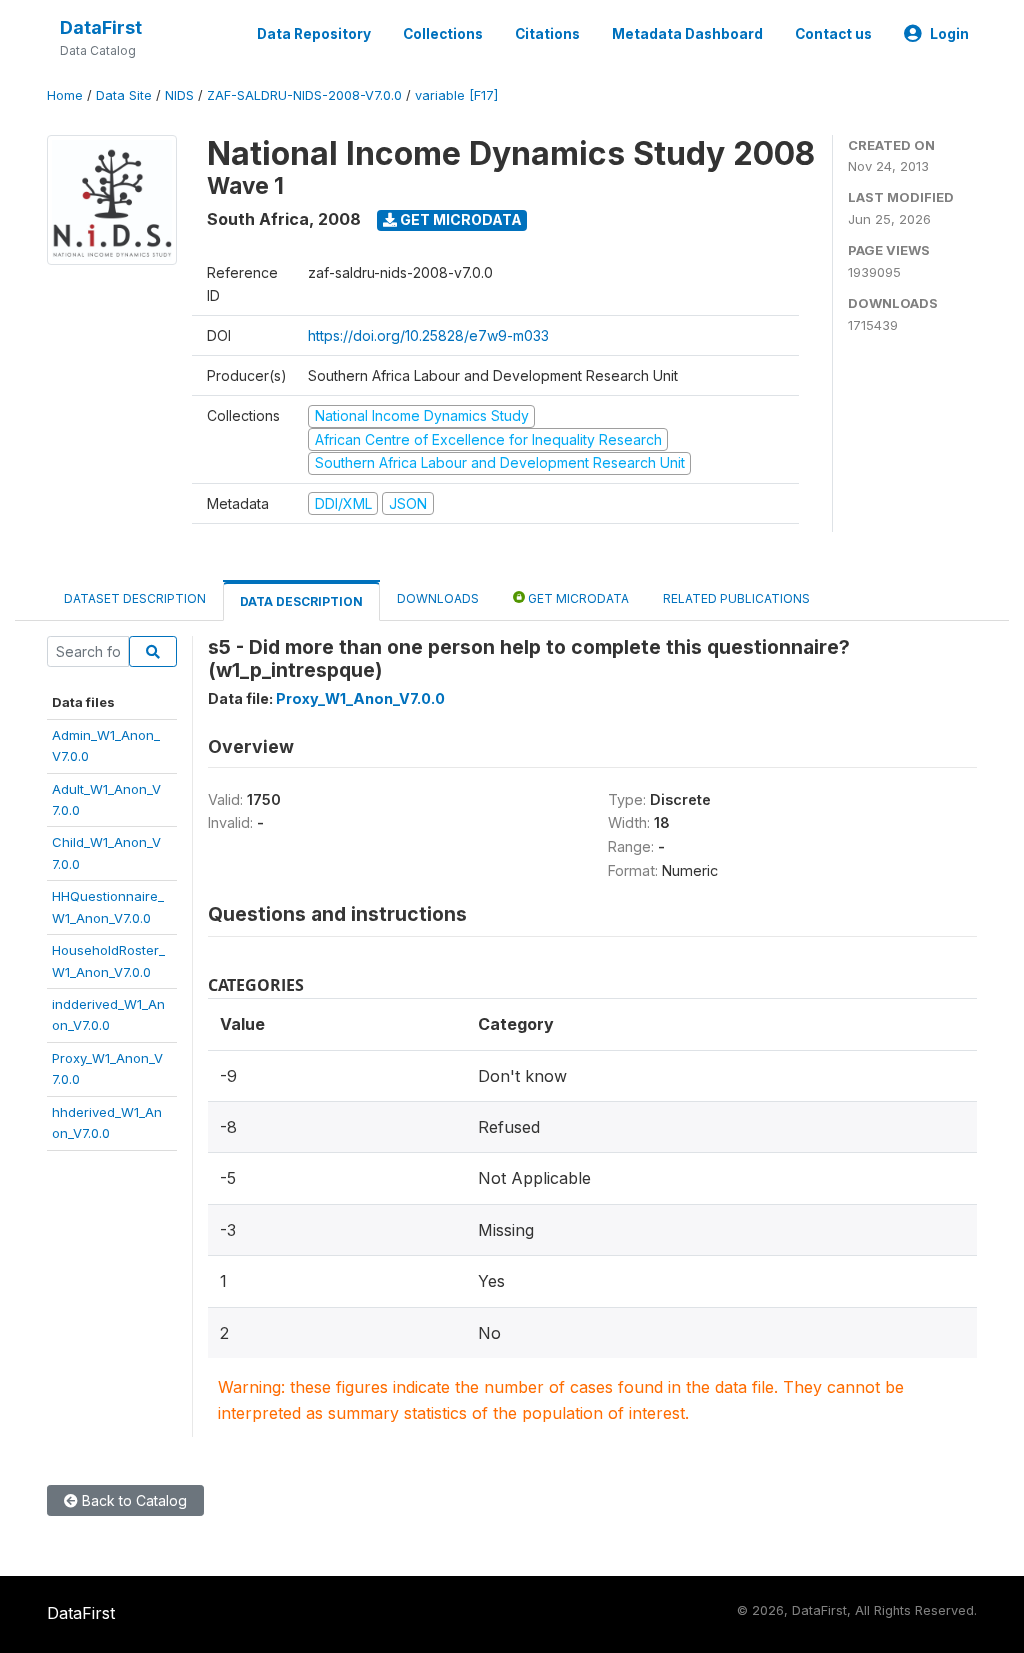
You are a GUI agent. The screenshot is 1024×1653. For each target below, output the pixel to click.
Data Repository (314, 34)
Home (65, 95)
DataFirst (101, 27)
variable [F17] (456, 95)
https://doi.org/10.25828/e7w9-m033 (428, 335)
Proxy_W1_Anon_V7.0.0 (360, 698)
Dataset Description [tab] (135, 598)
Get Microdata (459, 219)
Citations (547, 34)
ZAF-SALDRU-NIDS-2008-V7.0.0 (304, 95)
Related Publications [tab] (736, 598)
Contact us (833, 34)
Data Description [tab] (301, 601)
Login (949, 34)
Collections (443, 34)
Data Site (124, 95)
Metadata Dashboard (687, 34)
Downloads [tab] (438, 598)
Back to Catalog (132, 1500)
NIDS (179, 95)
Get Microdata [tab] (577, 598)
